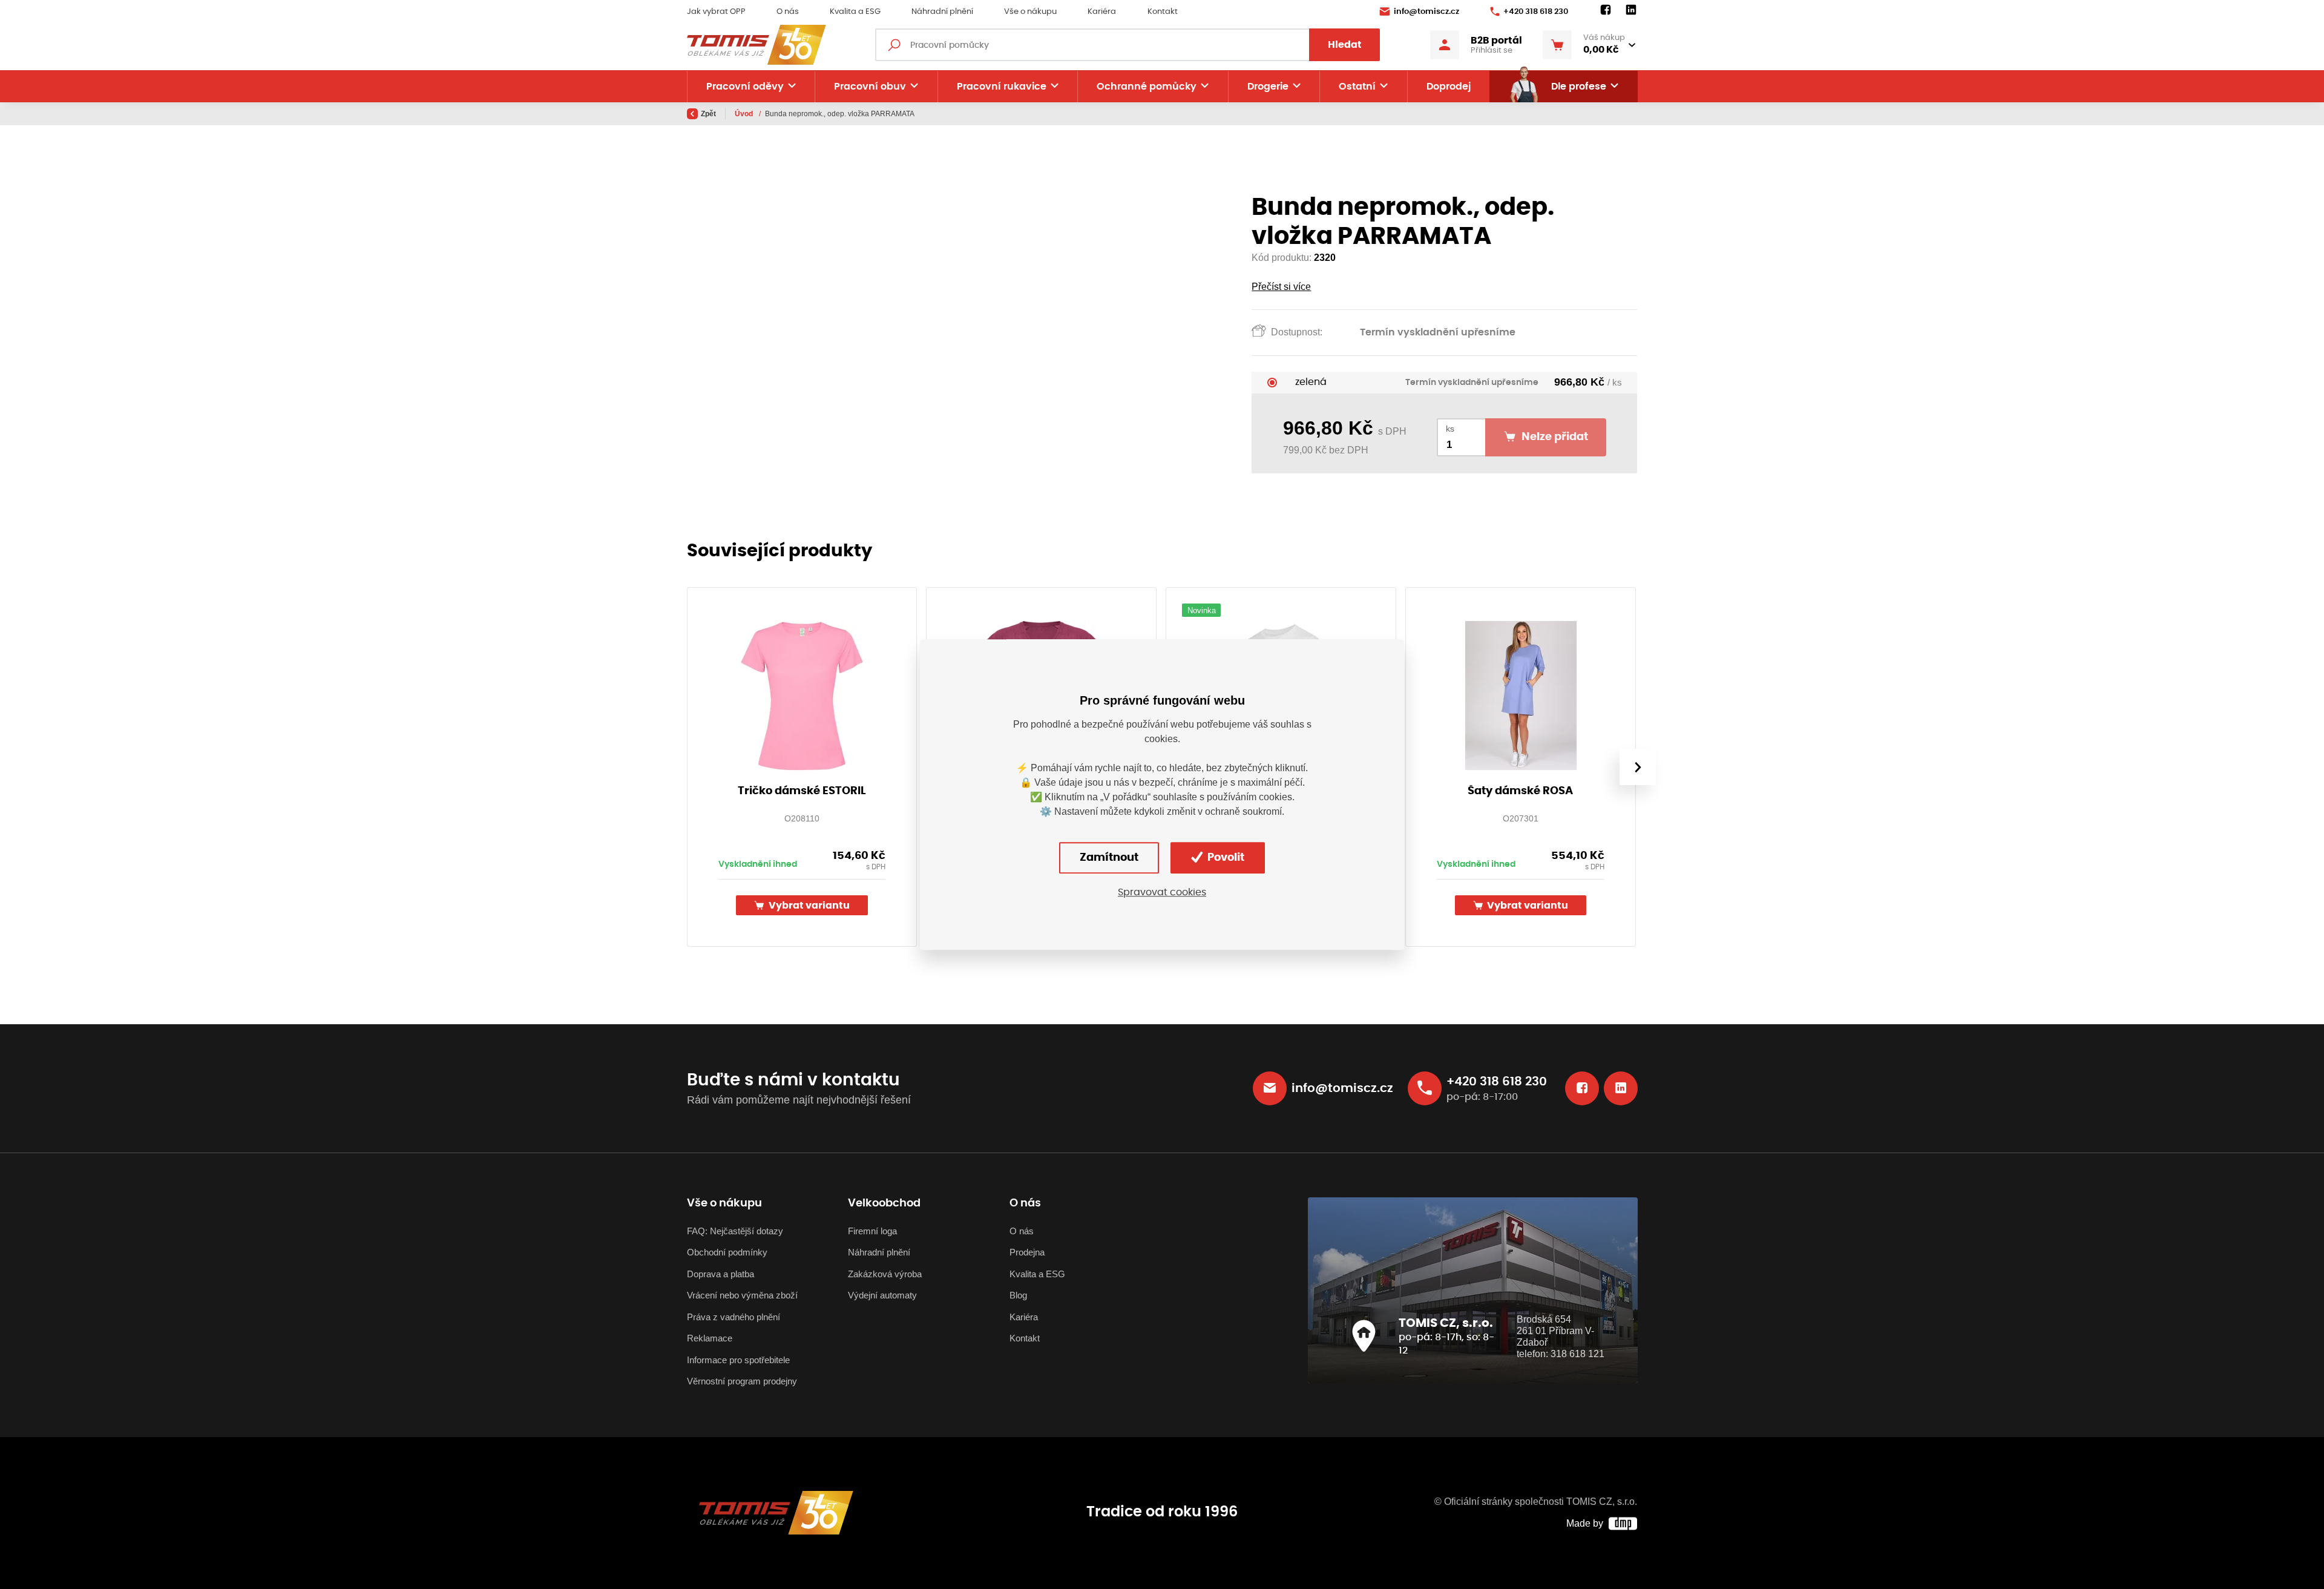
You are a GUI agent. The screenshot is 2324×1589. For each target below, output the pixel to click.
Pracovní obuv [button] (870, 87)
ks (1450, 429)
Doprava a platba (721, 1274)
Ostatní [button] (1357, 87)
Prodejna (1027, 1252)
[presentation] (1637, 767)
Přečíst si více (1281, 287)
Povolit (1225, 858)
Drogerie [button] (1268, 87)
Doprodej (1449, 87)
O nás (788, 12)
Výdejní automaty (882, 1295)
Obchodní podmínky (727, 1252)
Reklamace (710, 1338)
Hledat (1345, 45)
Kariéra (1102, 12)
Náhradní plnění (942, 12)
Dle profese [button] (1579, 87)
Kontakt (1163, 12)
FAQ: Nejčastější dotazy (735, 1231)
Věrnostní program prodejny (742, 1381)
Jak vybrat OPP (716, 12)
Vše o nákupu (1030, 12)
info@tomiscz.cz (1426, 12)
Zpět (708, 114)
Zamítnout (1109, 858)
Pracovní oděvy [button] (745, 87)
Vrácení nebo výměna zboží (742, 1295)
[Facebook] (1606, 10)
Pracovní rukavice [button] (1002, 87)
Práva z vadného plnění (734, 1317)
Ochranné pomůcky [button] (1147, 87)
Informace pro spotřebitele (738, 1360)
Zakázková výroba (885, 1274)
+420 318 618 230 (1536, 12)
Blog (1018, 1295)
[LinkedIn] (1631, 10)
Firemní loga (872, 1231)
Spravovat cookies (1162, 892)
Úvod (745, 114)
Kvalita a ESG (855, 12)
